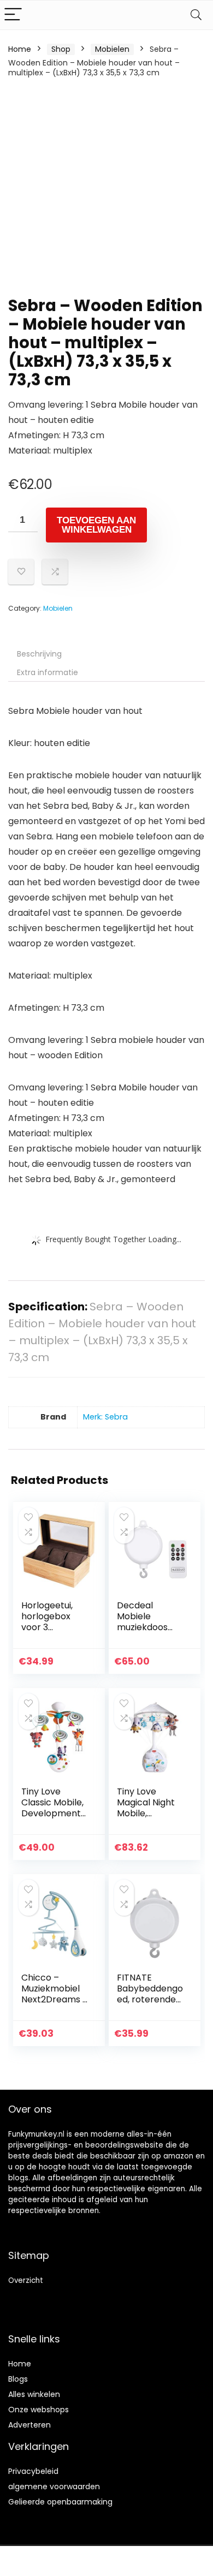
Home (20, 49)
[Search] (196, 15)
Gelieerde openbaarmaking (60, 2502)
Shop (61, 49)
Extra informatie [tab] (48, 672)
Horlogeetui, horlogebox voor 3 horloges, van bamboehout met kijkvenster (55, 1633)
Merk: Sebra (105, 1417)
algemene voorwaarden (54, 2486)
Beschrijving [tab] (39, 654)
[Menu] (13, 15)
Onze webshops (39, 2410)
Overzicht (26, 2280)
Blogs (18, 2379)
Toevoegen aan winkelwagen (96, 525)
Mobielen (112, 49)
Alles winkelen (34, 2394)
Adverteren (29, 2425)
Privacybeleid (33, 2471)
